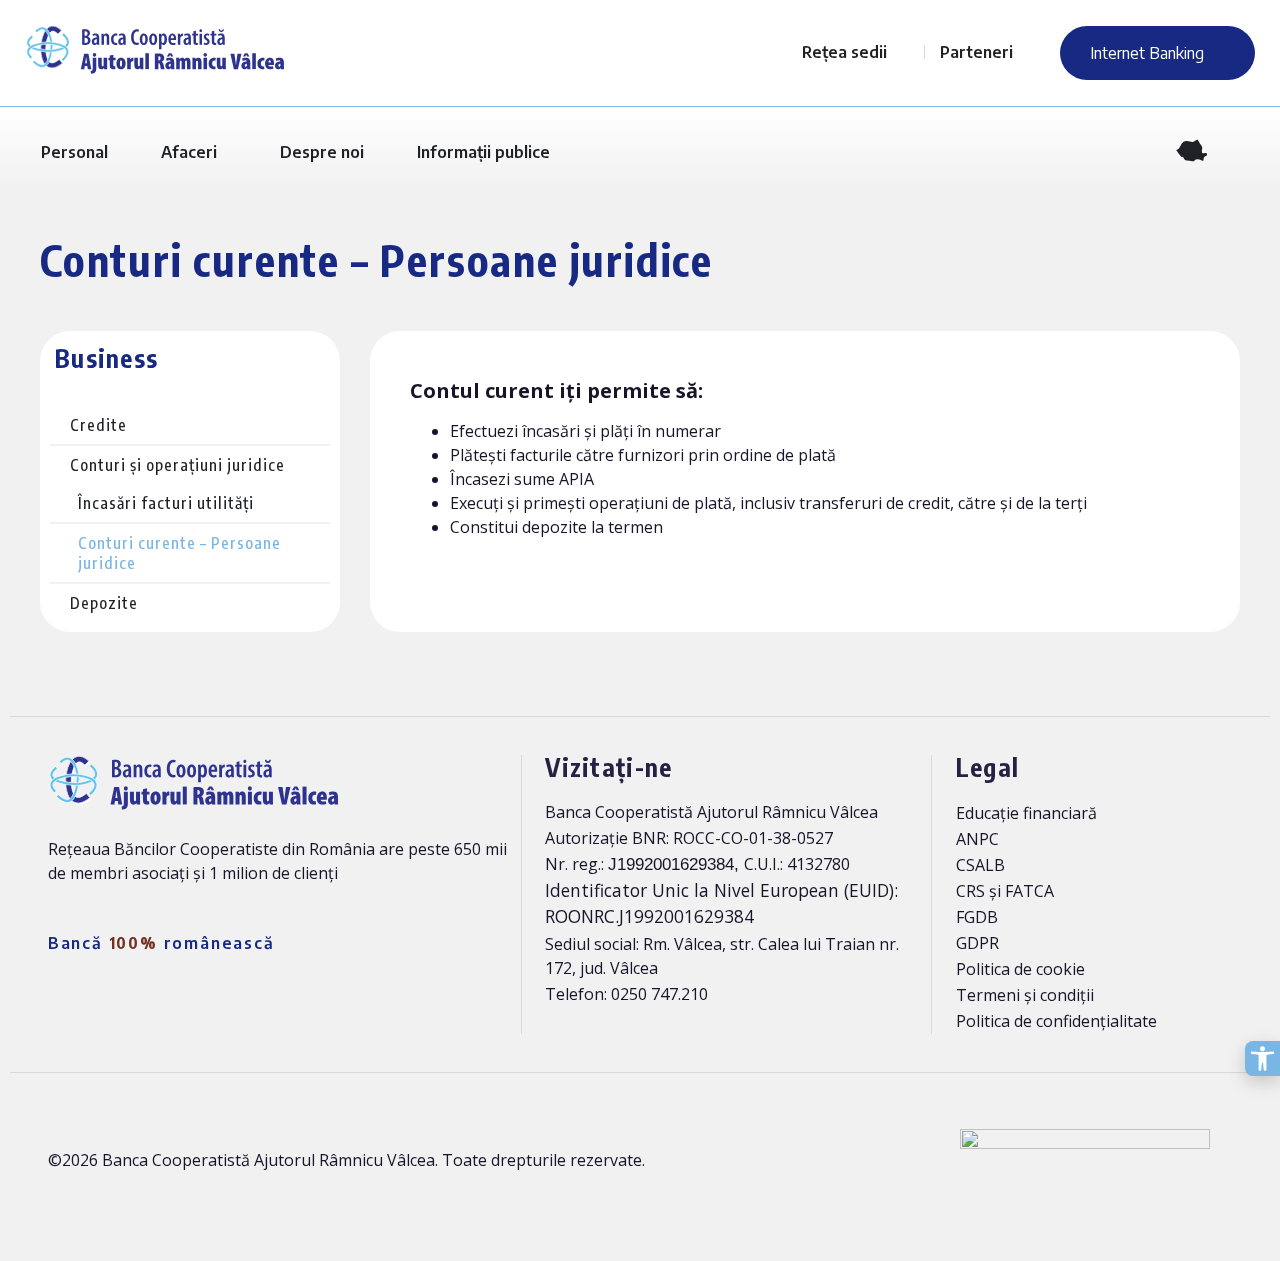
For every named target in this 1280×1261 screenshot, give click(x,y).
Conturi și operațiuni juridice (177, 465)
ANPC (977, 839)
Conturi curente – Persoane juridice (179, 553)
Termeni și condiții (1025, 995)
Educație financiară (1026, 813)
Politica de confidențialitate (1056, 1021)
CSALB (980, 865)
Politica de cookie (1020, 969)
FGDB (977, 917)
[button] (1241, 153)
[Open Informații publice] (563, 152)
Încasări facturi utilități (166, 503)
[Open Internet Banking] (1217, 53)
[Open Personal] (121, 152)
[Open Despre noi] (377, 152)
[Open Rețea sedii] (900, 52)
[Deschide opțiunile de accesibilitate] (1262, 1058)
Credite (98, 425)
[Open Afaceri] (230, 152)
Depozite (104, 603)
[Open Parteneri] (1026, 52)
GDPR (977, 943)
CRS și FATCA (1005, 891)
